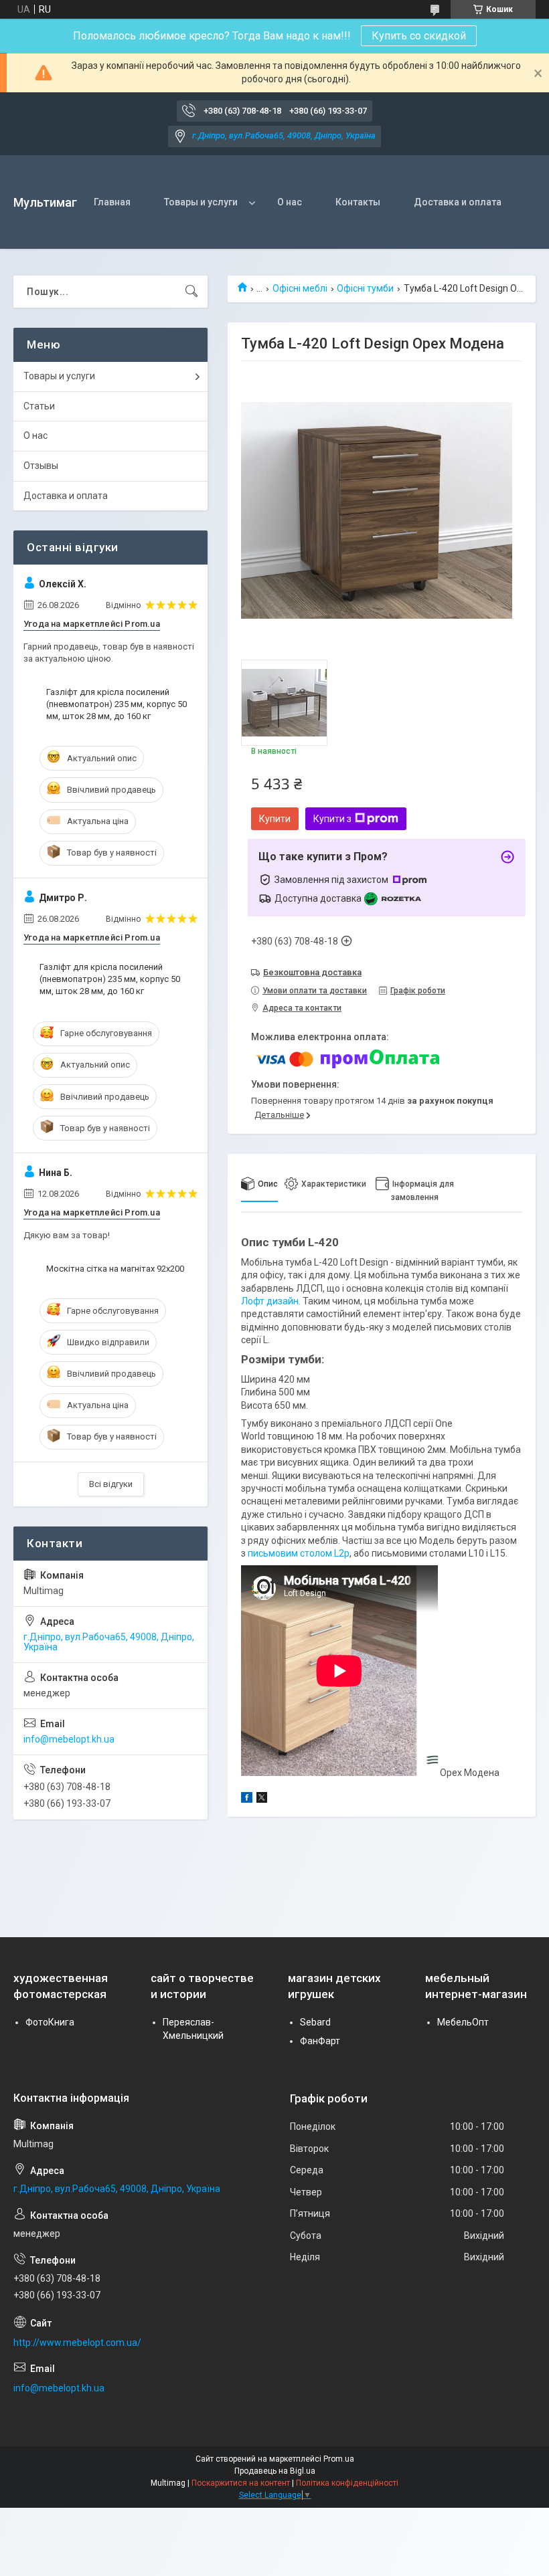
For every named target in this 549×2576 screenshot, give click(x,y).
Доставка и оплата (458, 202)
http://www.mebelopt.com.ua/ (77, 2343)
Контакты (358, 202)
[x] (262, 1799)
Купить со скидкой (419, 36)
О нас (290, 202)
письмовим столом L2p (299, 1553)
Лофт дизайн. (272, 1301)
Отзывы (41, 466)
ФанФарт (320, 2041)
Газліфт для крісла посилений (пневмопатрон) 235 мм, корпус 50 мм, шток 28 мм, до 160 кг (116, 704)
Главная (112, 202)
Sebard (315, 2022)
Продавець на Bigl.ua (275, 2471)
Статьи (39, 406)
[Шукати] (191, 292)
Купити (275, 819)
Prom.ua (339, 2459)
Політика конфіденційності (347, 2483)
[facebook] (247, 1799)
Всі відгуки (111, 1484)
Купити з (332, 819)
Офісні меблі (300, 288)
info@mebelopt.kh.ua (69, 1739)
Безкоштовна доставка (312, 972)
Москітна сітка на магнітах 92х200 (115, 1269)
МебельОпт (463, 2022)
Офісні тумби (365, 288)
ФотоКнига (50, 2022)
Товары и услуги (201, 202)
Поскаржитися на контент (241, 2483)
